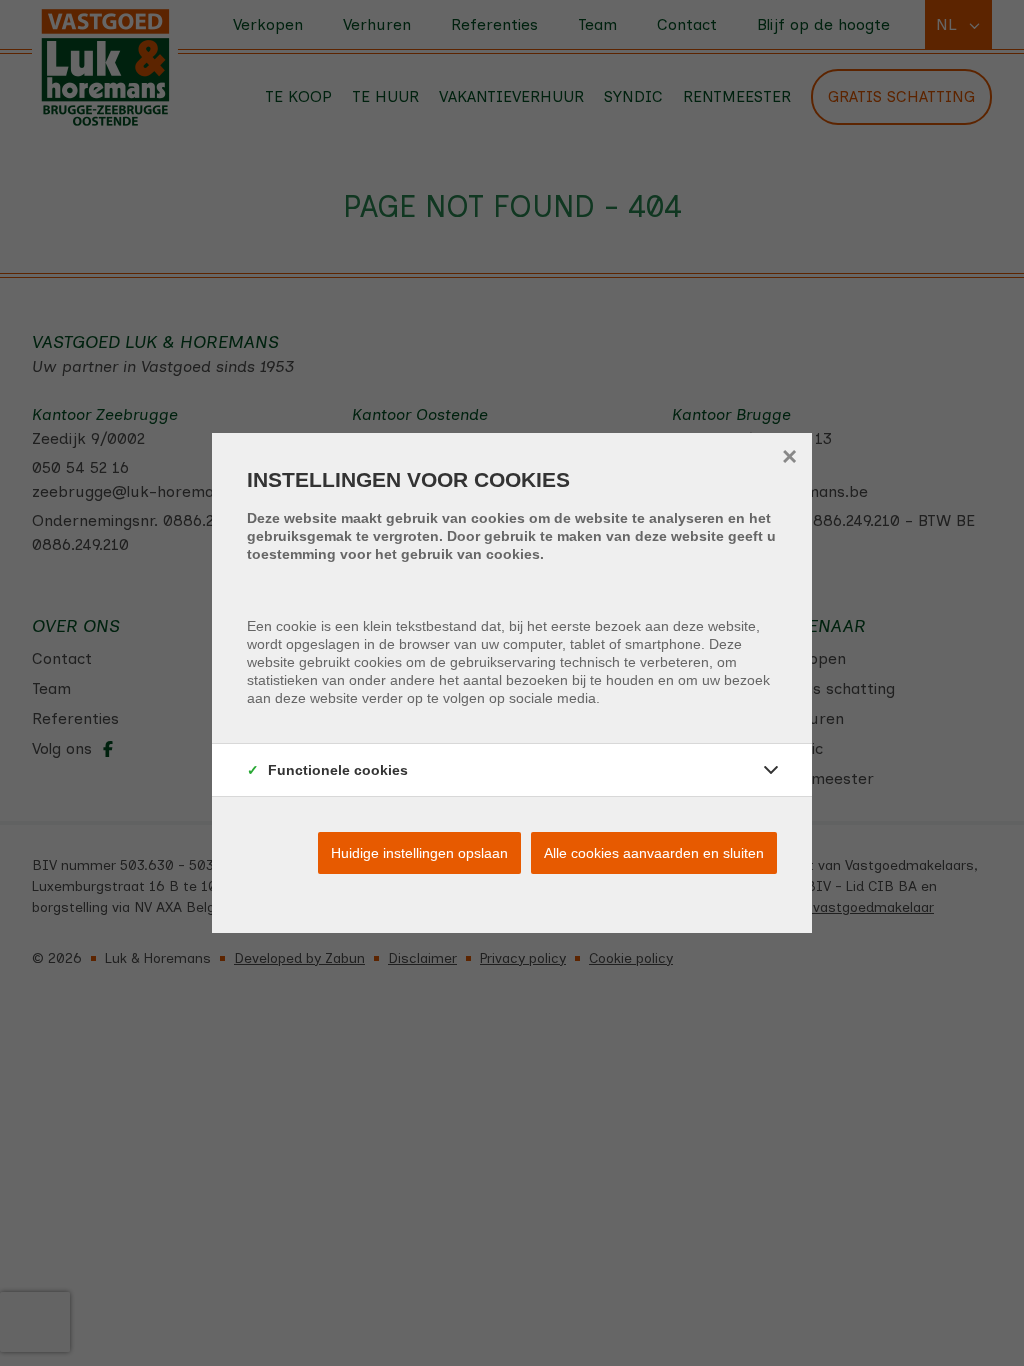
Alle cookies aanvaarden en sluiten (654, 853)
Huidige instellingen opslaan (419, 853)
